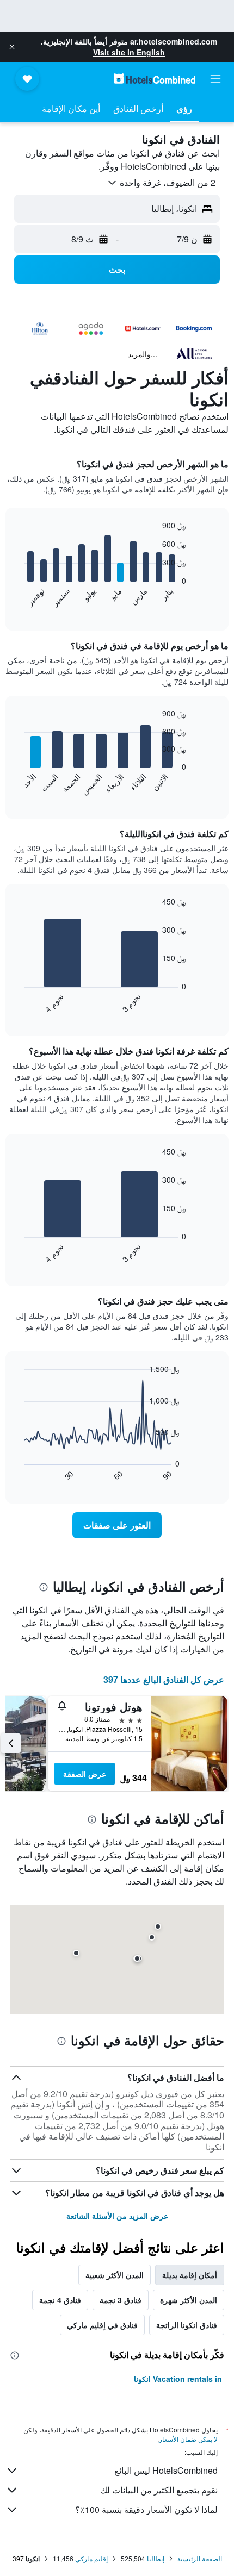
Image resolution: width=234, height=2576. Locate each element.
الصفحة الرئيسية (200, 2558)
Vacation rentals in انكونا (178, 2379)
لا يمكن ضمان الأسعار (188, 2439)
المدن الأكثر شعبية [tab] (115, 2275)
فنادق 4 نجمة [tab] (60, 2300)
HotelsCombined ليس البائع (166, 2470)
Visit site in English (129, 52)
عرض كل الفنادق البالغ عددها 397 (164, 1679)
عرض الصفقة (85, 1774)
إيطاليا (156, 2558)
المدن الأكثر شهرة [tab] (189, 2300)
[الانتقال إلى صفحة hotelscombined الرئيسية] (155, 79)
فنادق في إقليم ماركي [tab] (102, 2325)
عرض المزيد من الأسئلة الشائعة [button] (117, 2216)
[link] (117, 1525)
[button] (12, 47)
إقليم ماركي (91, 2558)
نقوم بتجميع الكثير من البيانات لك (159, 2490)
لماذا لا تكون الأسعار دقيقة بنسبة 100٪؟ (146, 2509)
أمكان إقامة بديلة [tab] (190, 2275)
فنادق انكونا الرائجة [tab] (187, 2325)
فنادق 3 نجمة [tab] (121, 2300)
